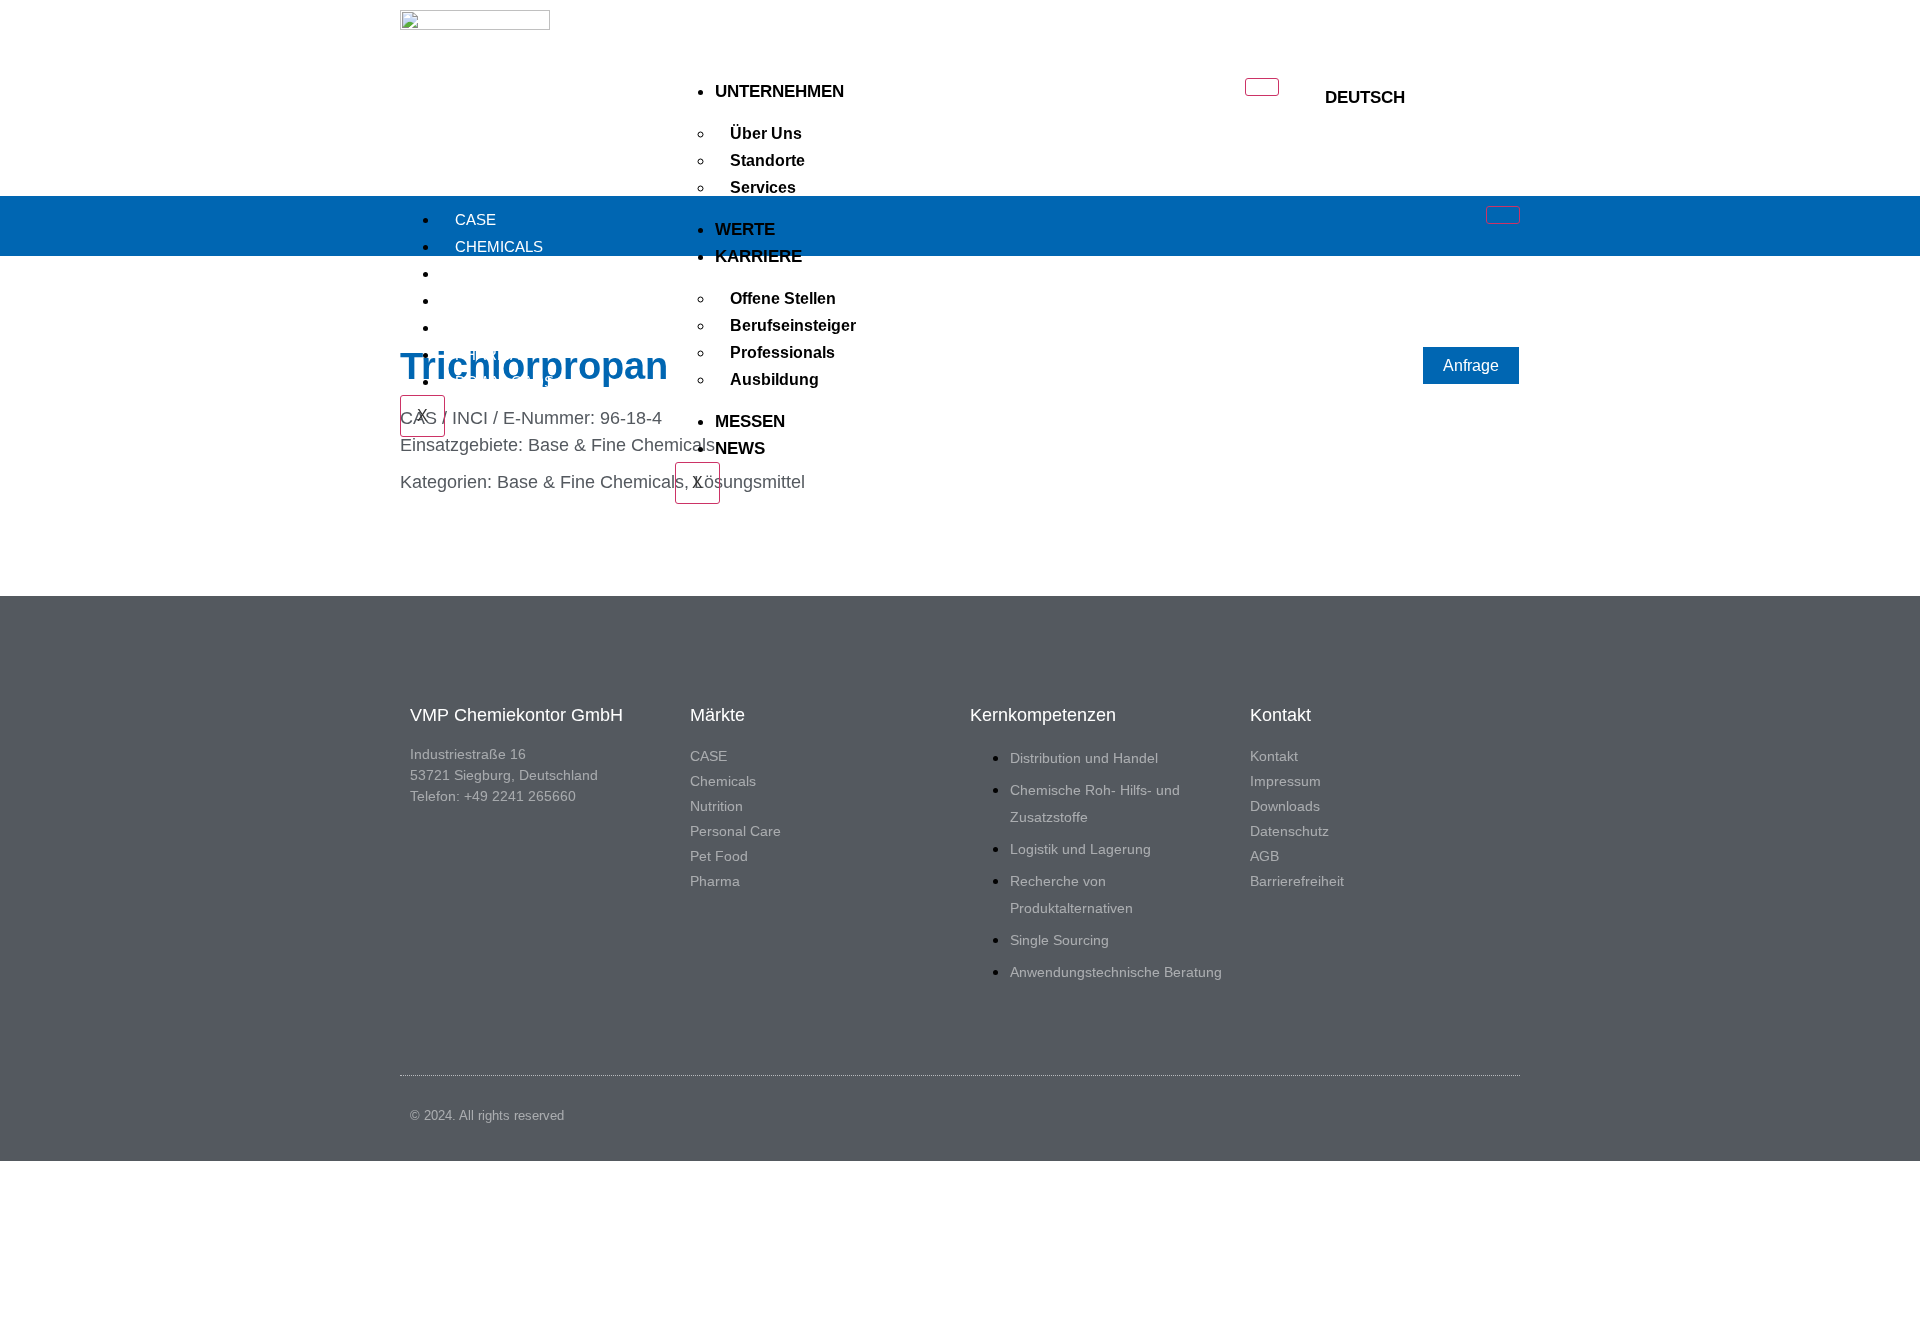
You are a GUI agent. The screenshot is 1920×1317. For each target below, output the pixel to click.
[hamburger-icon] (1262, 87)
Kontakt (1274, 756)
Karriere (758, 256)
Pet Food (493, 327)
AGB (1264, 856)
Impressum (1285, 781)
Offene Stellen (783, 298)
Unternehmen (779, 91)
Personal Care (518, 300)
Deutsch (1365, 97)
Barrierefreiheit (1297, 881)
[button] (1488, 98)
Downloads (504, 381)
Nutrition (496, 273)
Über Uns (766, 133)
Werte (745, 229)
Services (763, 187)
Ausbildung (774, 379)
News (740, 448)
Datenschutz (1289, 831)
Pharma (487, 354)
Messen (750, 421)
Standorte (767, 160)
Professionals (782, 352)
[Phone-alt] (1456, 98)
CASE (475, 219)
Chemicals (499, 246)
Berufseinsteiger (793, 325)
